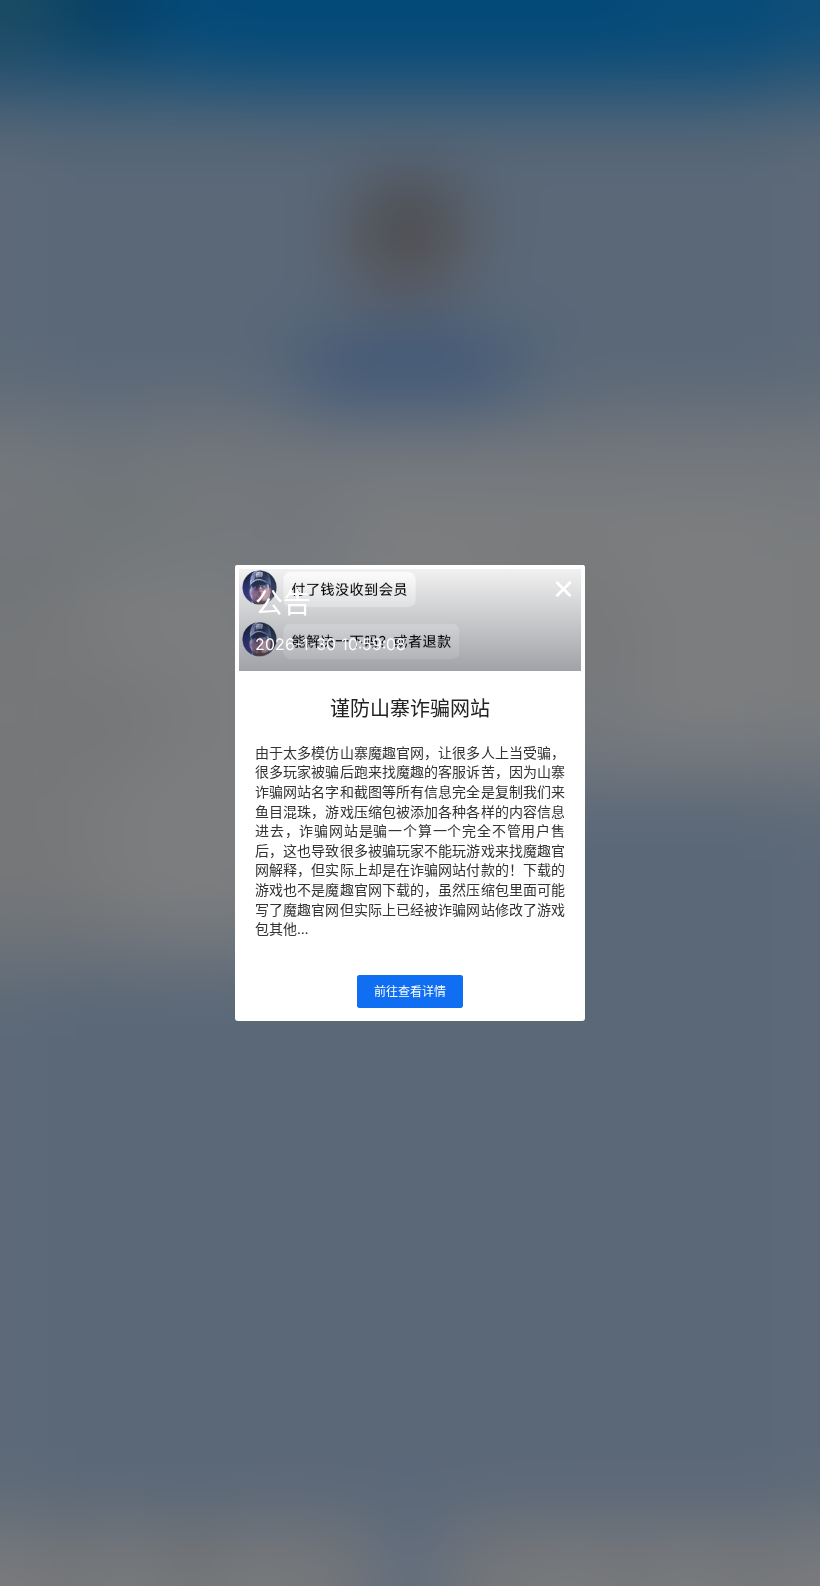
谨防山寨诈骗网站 (410, 709)
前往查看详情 (410, 991)
